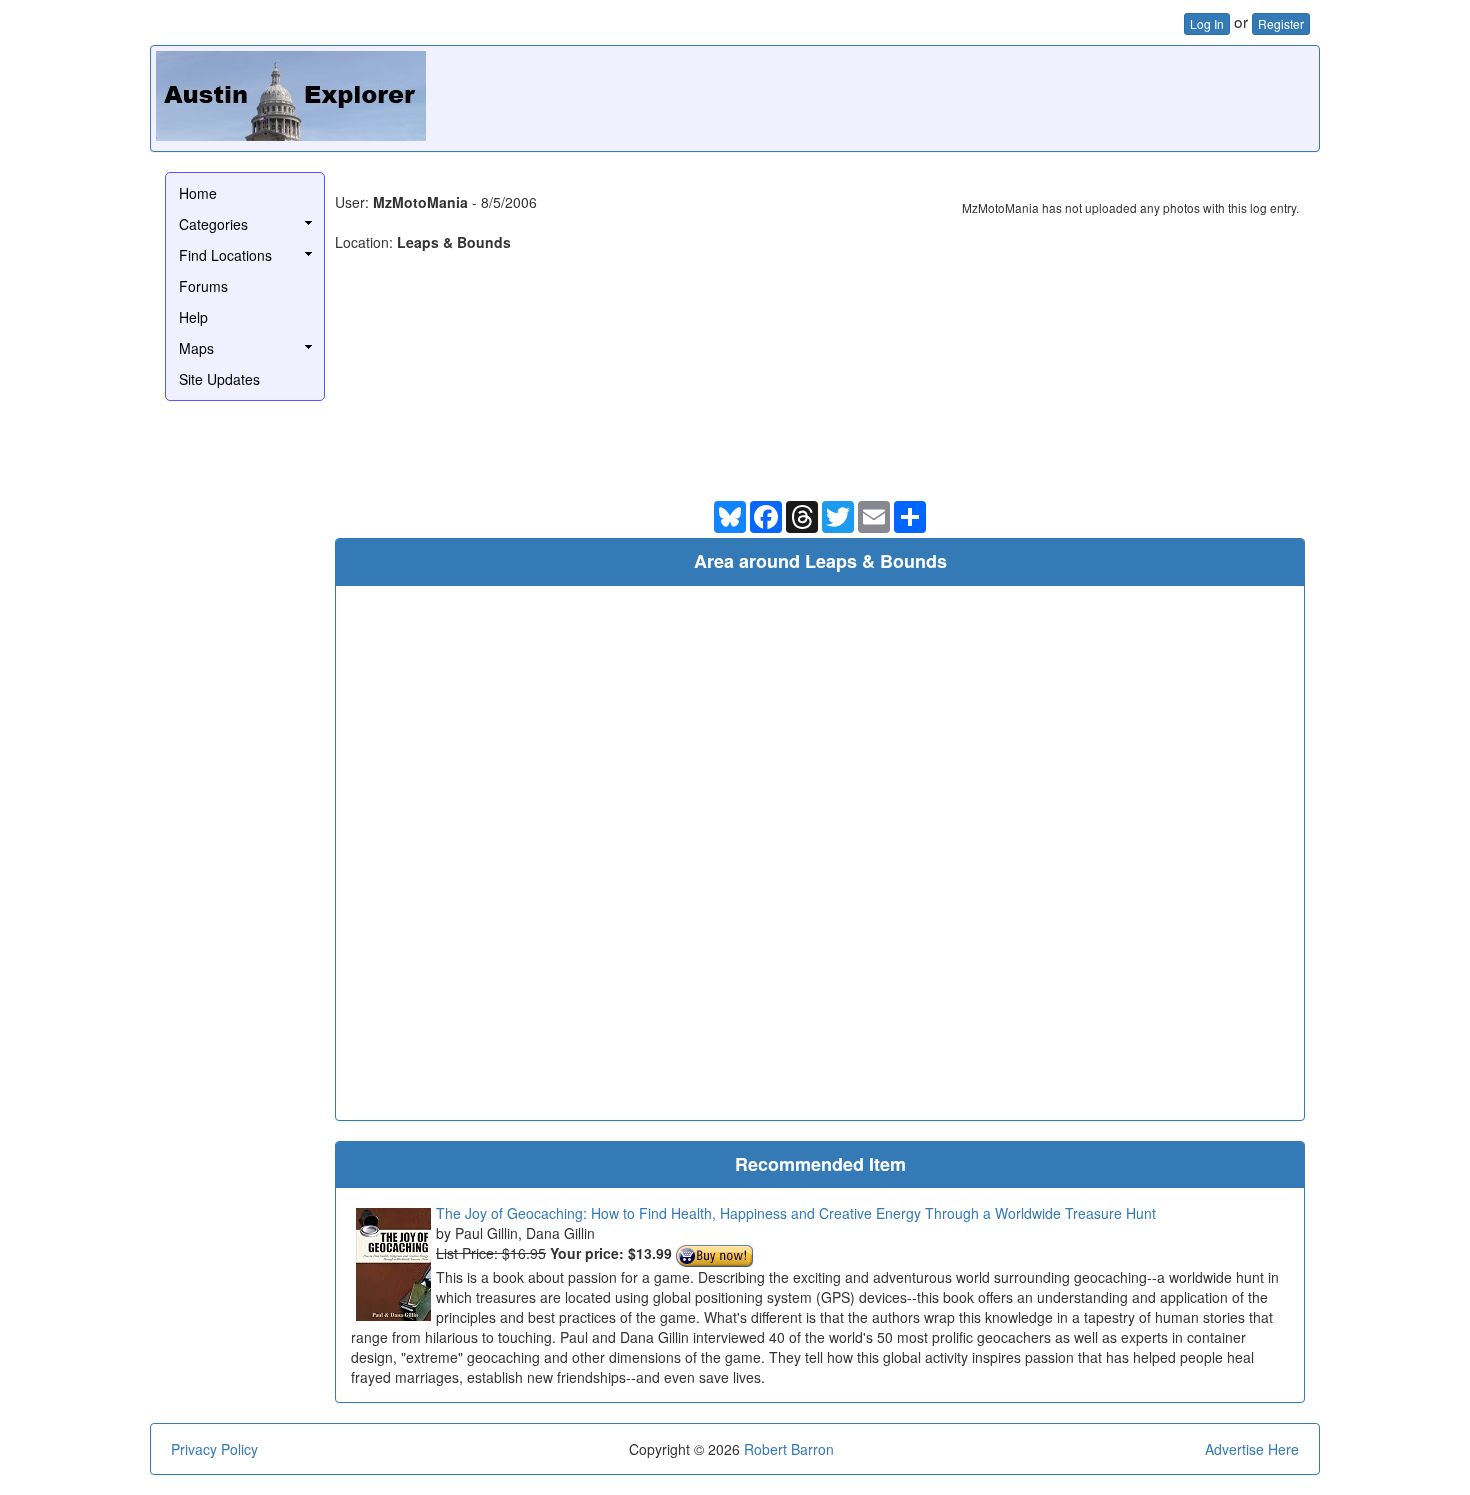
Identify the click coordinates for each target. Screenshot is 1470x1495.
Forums (203, 286)
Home (198, 193)
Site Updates (219, 379)
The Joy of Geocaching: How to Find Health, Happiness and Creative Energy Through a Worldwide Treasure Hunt (796, 1213)
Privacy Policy (214, 1449)
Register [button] (1281, 23)
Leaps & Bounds (454, 242)
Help (193, 317)
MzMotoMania (420, 202)
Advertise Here (1252, 1449)
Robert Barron (789, 1449)
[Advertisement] (950, 96)
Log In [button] (1207, 23)
